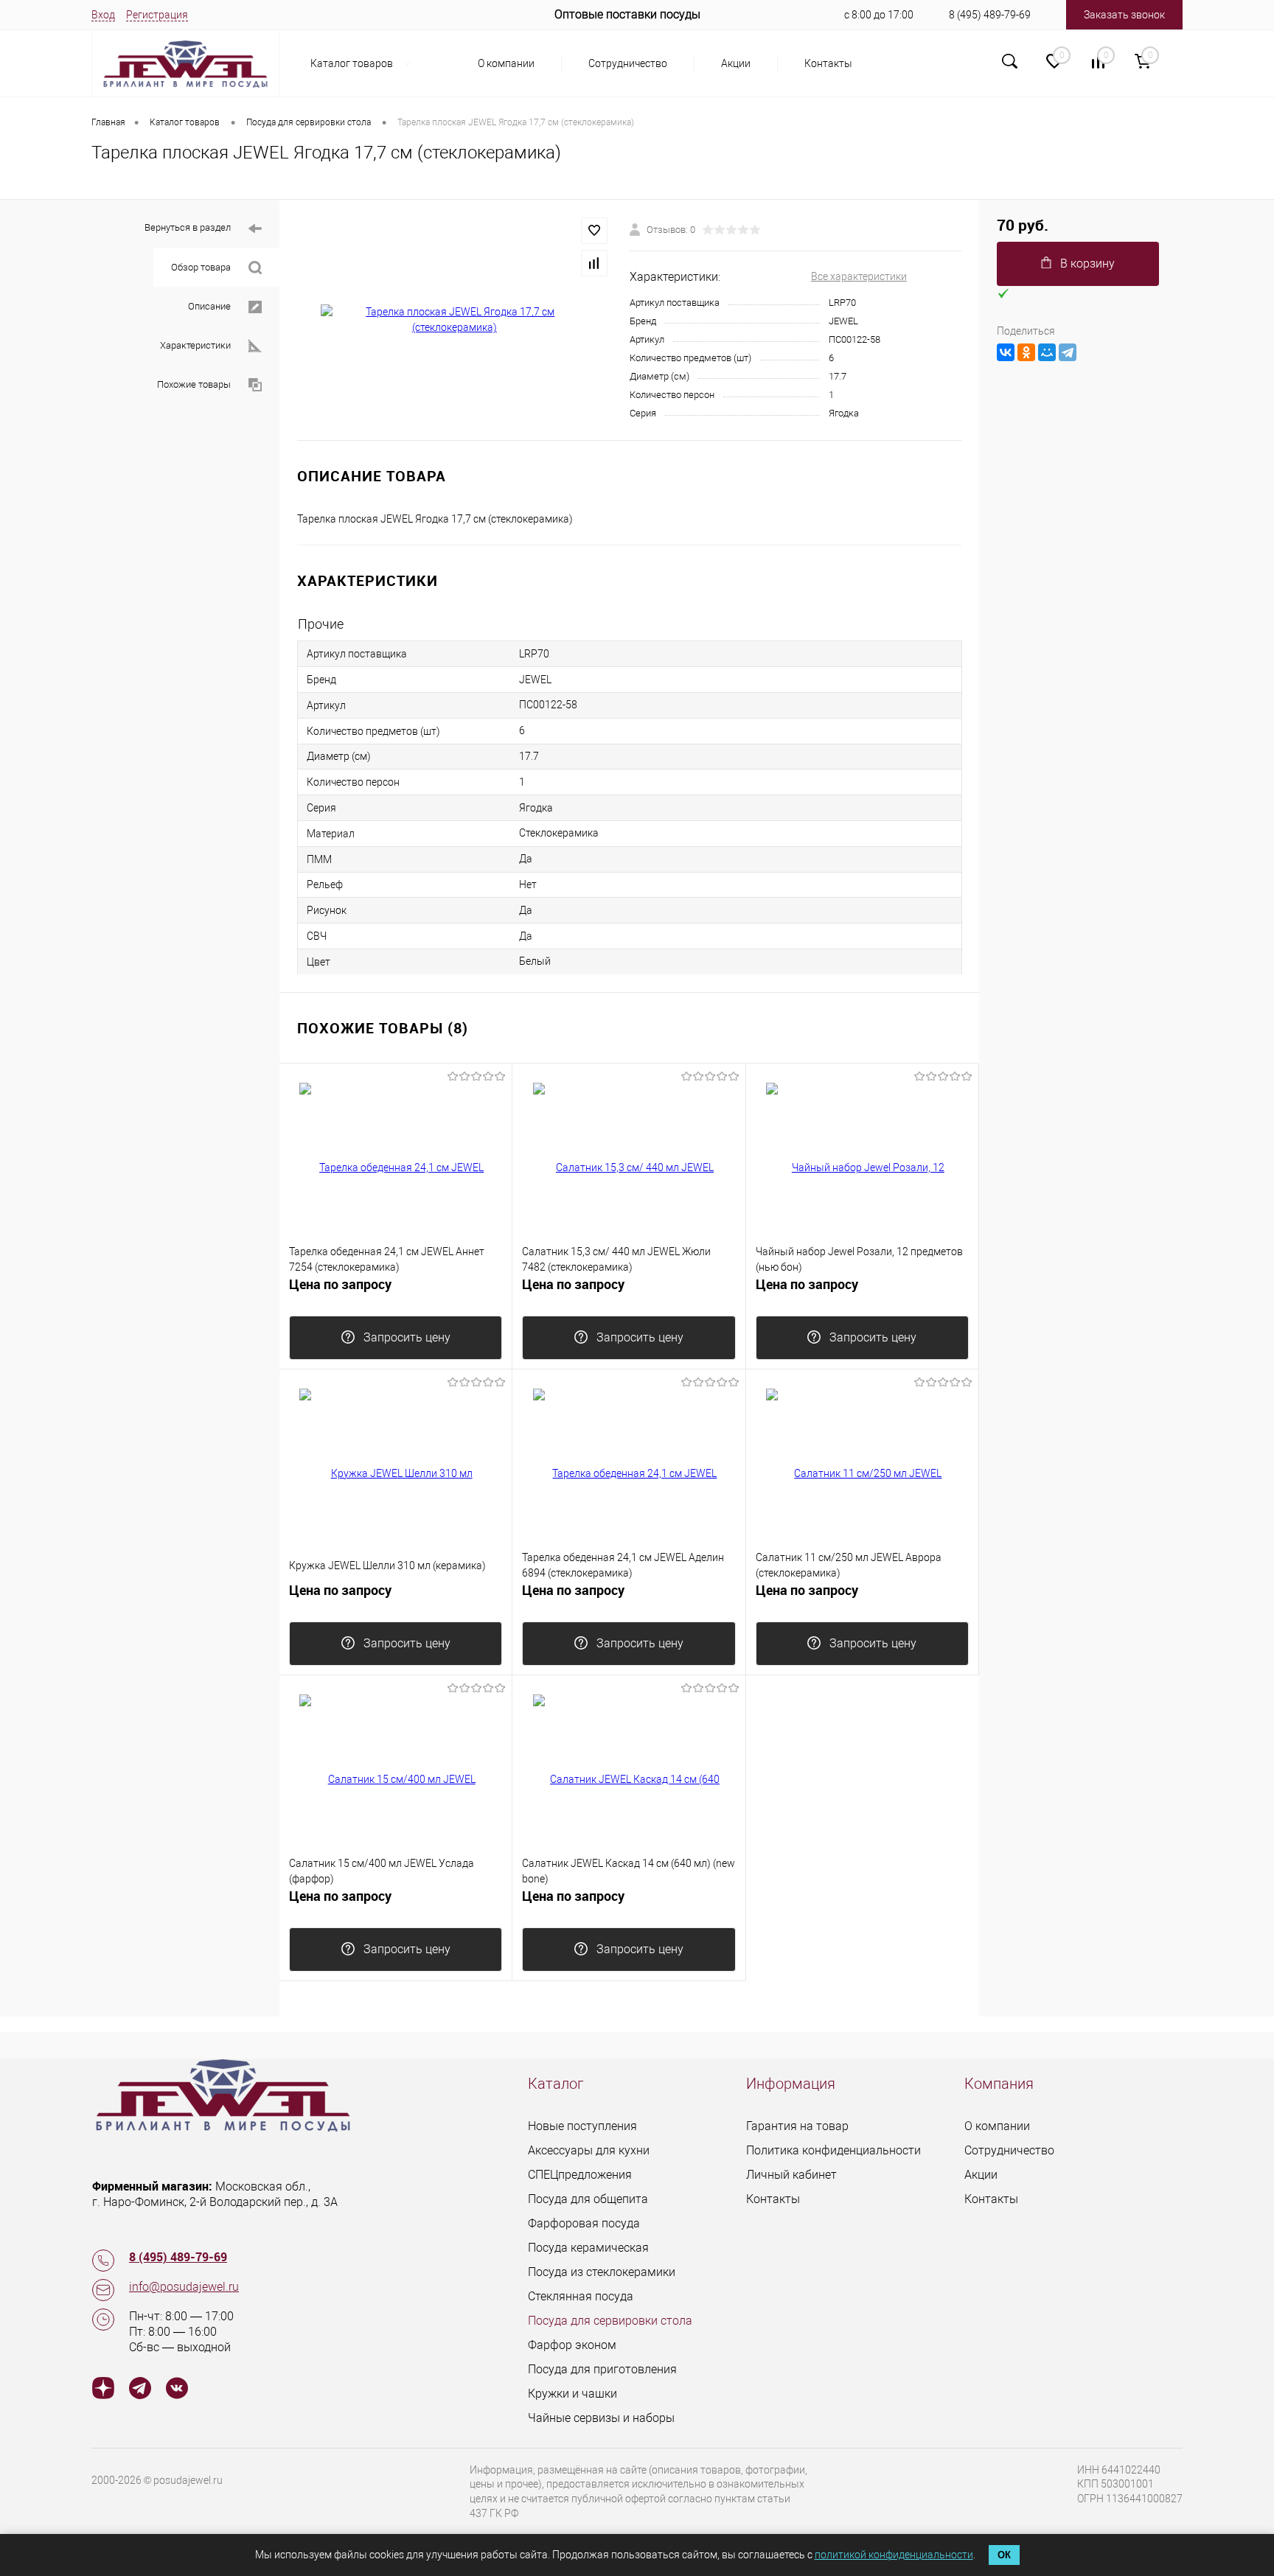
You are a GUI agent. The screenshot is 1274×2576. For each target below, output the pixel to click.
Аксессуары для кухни (589, 2150)
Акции (736, 63)
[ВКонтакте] (1006, 352)
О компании (506, 63)
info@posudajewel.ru (184, 2287)
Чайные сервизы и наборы (601, 2418)
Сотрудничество (628, 63)
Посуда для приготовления (602, 2369)
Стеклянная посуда (581, 2296)
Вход (103, 15)
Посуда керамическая (588, 2248)
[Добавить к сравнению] (594, 263)
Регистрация (157, 15)
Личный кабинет (791, 2175)
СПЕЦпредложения (580, 2175)
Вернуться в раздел (188, 227)
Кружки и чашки (572, 2394)
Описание (209, 306)
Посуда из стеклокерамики (602, 2272)
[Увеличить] (455, 320)
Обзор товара (201, 267)
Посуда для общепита (588, 2199)
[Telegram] (1068, 352)
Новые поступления (582, 2126)
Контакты (828, 63)
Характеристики (195, 345)
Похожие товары (194, 384)
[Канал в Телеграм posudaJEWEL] (140, 2390)
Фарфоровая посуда (584, 2223)
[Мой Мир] (1047, 352)
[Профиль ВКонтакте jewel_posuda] (177, 2390)
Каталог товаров (353, 63)
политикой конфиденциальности (894, 2555)
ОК (1004, 2555)
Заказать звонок (1124, 15)
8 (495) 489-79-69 (990, 15)
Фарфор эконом (572, 2345)
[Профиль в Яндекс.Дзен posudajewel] (103, 2390)
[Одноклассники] (1026, 352)
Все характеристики (859, 276)
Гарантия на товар (797, 2126)
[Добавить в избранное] (594, 231)
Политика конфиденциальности (833, 2150)
